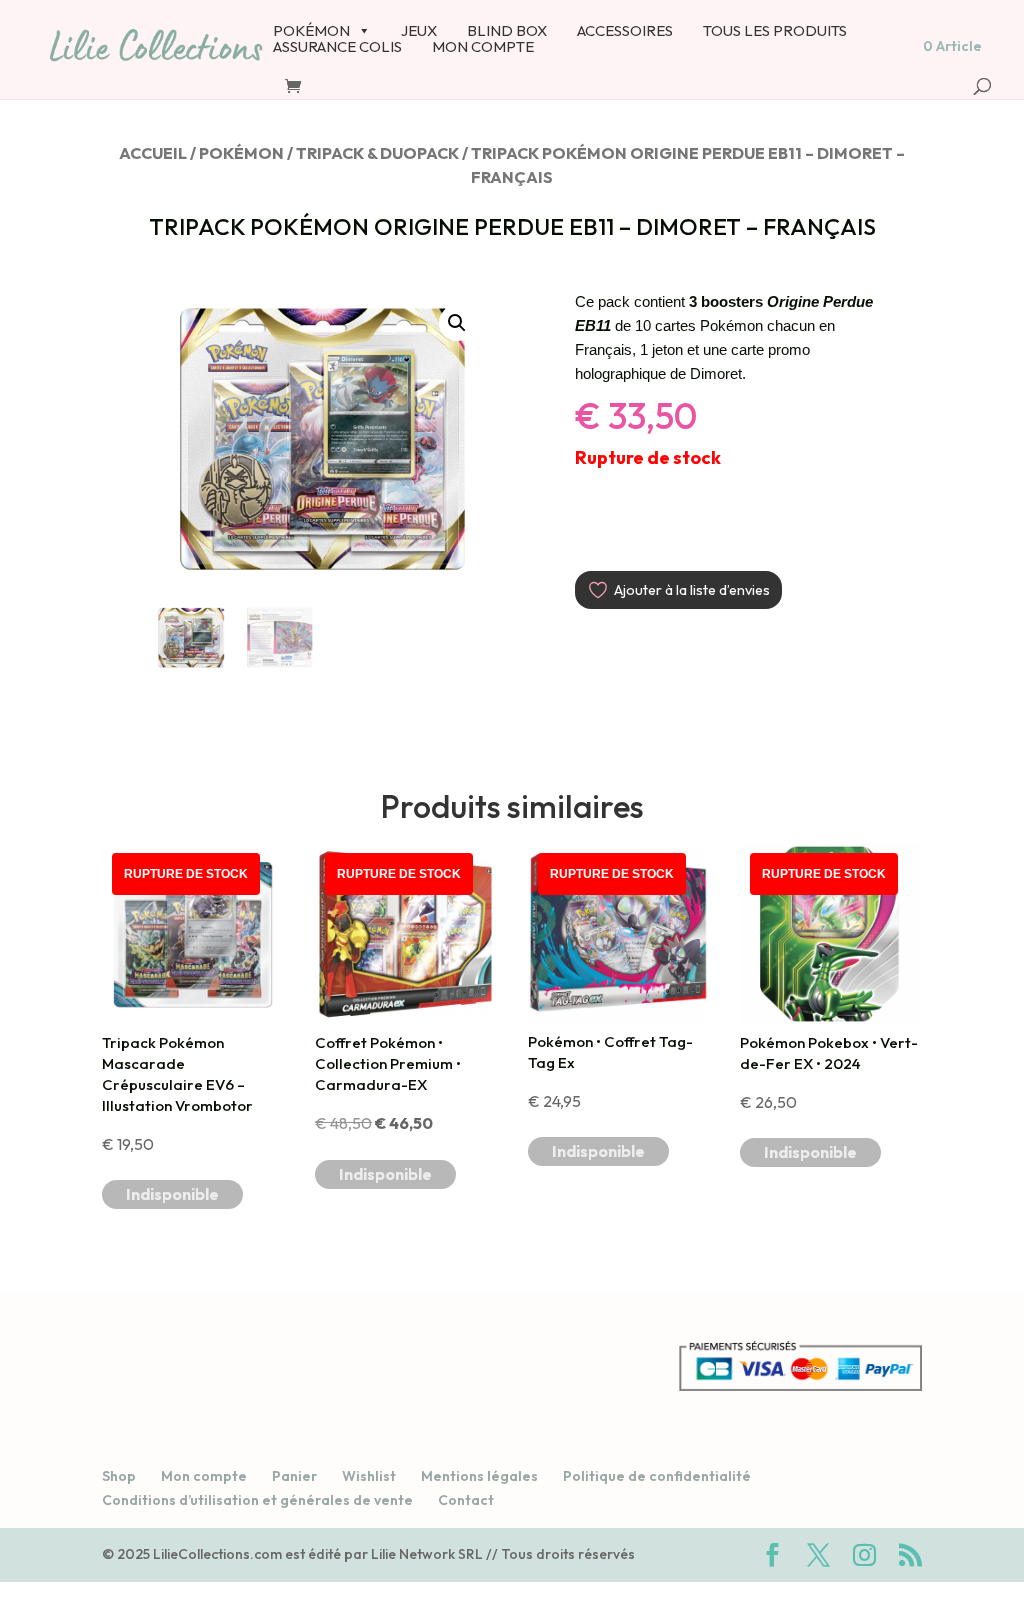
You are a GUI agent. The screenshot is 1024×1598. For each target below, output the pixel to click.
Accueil (153, 153)
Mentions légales (479, 1476)
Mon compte (204, 1476)
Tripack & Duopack (377, 153)
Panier (294, 1476)
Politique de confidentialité (657, 1476)
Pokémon (241, 153)
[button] (457, 323)
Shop (119, 1476)
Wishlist (369, 1476)
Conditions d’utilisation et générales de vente (257, 1500)
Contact (466, 1500)
